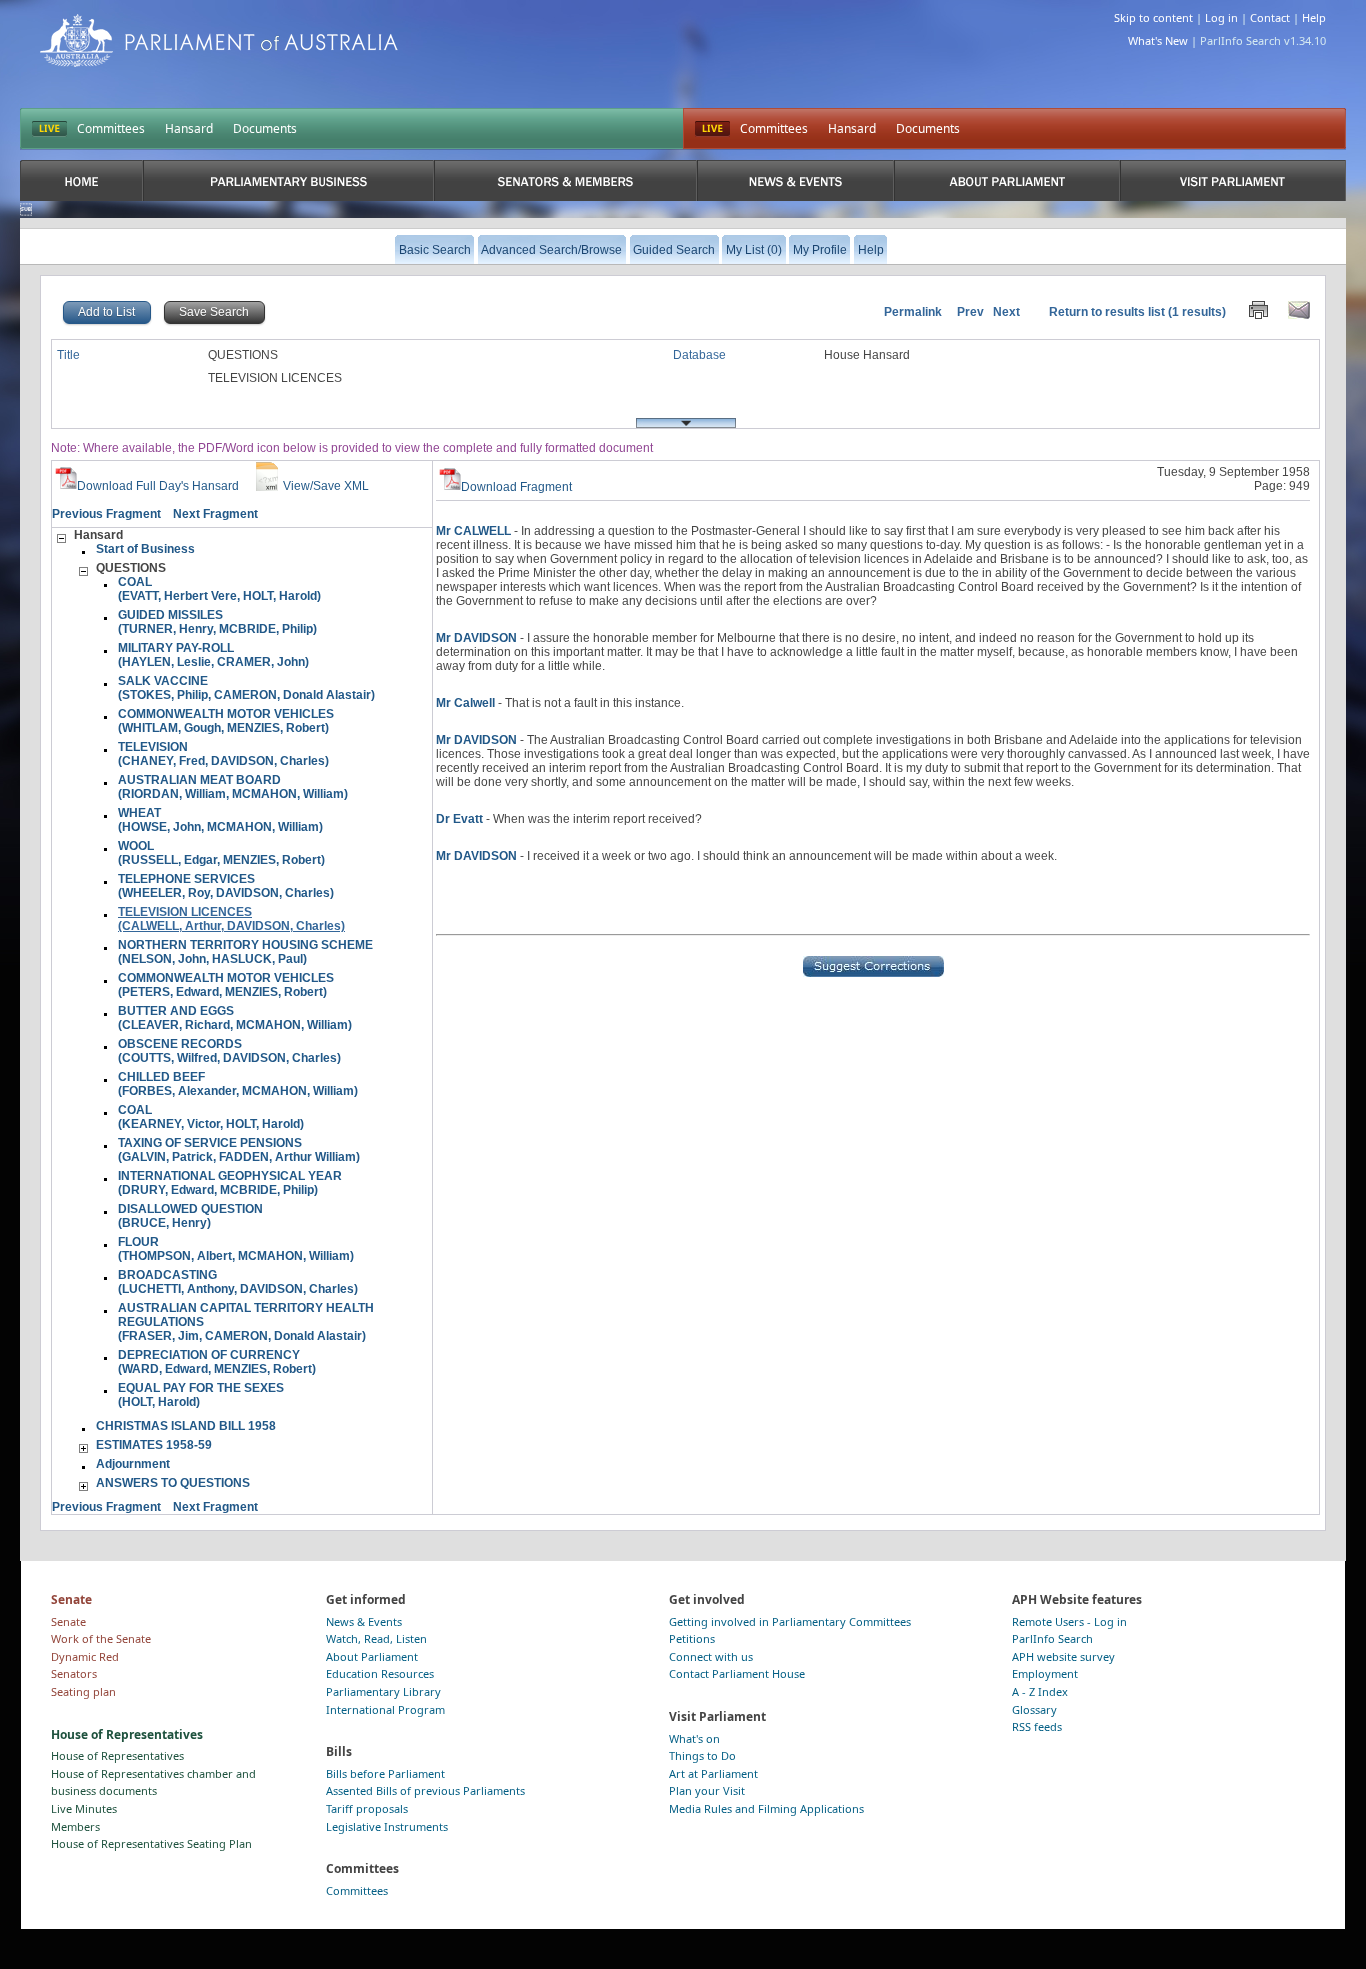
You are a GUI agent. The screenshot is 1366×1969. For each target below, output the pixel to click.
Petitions (692, 1638)
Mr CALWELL (473, 531)
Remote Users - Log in (1069, 1621)
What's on (694, 1738)
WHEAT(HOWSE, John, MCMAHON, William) (220, 820)
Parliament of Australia (219, 40)
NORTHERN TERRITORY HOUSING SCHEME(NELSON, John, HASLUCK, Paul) (245, 952)
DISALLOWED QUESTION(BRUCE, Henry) (190, 1216)
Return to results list (1107, 312)
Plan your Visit (707, 1790)
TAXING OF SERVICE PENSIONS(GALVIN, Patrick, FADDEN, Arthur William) (239, 1150)
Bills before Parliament (385, 1773)
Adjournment (133, 1464)
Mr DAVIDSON (476, 638)
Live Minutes (84, 1808)
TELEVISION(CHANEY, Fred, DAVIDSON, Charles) (223, 754)
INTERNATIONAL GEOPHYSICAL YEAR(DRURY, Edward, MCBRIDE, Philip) (230, 1183)
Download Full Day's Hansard (158, 486)
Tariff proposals (367, 1808)
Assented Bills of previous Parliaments (425, 1790)
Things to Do (702, 1755)
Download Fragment (516, 487)
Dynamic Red (85, 1656)
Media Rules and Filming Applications (766, 1808)
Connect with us (711, 1656)
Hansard (189, 128)
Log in (1221, 17)
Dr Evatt (459, 819)
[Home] (81, 180)
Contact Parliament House (737, 1673)
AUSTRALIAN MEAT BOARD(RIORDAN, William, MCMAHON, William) (233, 787)
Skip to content (1153, 17)
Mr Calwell (465, 703)
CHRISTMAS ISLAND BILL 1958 (186, 1426)
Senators (74, 1673)
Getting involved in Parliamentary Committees (790, 1621)
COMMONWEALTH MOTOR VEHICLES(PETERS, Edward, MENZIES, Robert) (226, 985)
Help (1314, 17)
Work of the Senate (101, 1638)
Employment (1045, 1673)
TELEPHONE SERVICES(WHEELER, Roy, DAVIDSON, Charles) (226, 886)
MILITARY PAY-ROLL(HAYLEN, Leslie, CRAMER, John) (213, 655)
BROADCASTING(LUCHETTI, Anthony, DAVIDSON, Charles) (238, 1282)
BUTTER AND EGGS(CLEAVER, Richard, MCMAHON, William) (235, 1018)
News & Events (364, 1621)
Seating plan (83, 1691)
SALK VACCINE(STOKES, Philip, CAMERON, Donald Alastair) (246, 688)
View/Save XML (326, 486)
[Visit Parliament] (1232, 180)
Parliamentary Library (383, 1691)
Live (712, 129)
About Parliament (372, 1656)
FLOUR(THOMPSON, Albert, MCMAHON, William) (236, 1249)
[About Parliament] (1007, 180)
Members (75, 1826)
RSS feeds (1037, 1726)
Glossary (1034, 1709)
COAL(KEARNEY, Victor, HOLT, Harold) (211, 1117)
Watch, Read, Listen (376, 1638)
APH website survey (1063, 1656)
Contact (1270, 17)
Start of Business (145, 549)
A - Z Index (1040, 1691)
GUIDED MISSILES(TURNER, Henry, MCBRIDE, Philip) (217, 622)
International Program (385, 1709)
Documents (265, 128)
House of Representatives (117, 1755)
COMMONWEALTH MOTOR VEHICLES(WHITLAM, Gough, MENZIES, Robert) (226, 721)
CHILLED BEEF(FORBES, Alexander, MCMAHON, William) (238, 1084)
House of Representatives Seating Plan (151, 1843)
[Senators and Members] (565, 180)
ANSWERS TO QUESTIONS (173, 1483)
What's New (1158, 40)
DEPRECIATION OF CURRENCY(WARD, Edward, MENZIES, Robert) (217, 1362)
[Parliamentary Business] (288, 180)
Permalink (913, 312)
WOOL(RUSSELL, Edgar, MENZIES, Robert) (221, 853)
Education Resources (380, 1673)
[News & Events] (796, 180)
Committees (111, 128)
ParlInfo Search (1052, 1638)
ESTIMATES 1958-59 (154, 1445)
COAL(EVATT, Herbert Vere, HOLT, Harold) (219, 589)
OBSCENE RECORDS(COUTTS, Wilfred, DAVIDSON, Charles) (229, 1051)
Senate (68, 1621)
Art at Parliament (713, 1773)
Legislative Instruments (387, 1826)
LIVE (49, 129)
